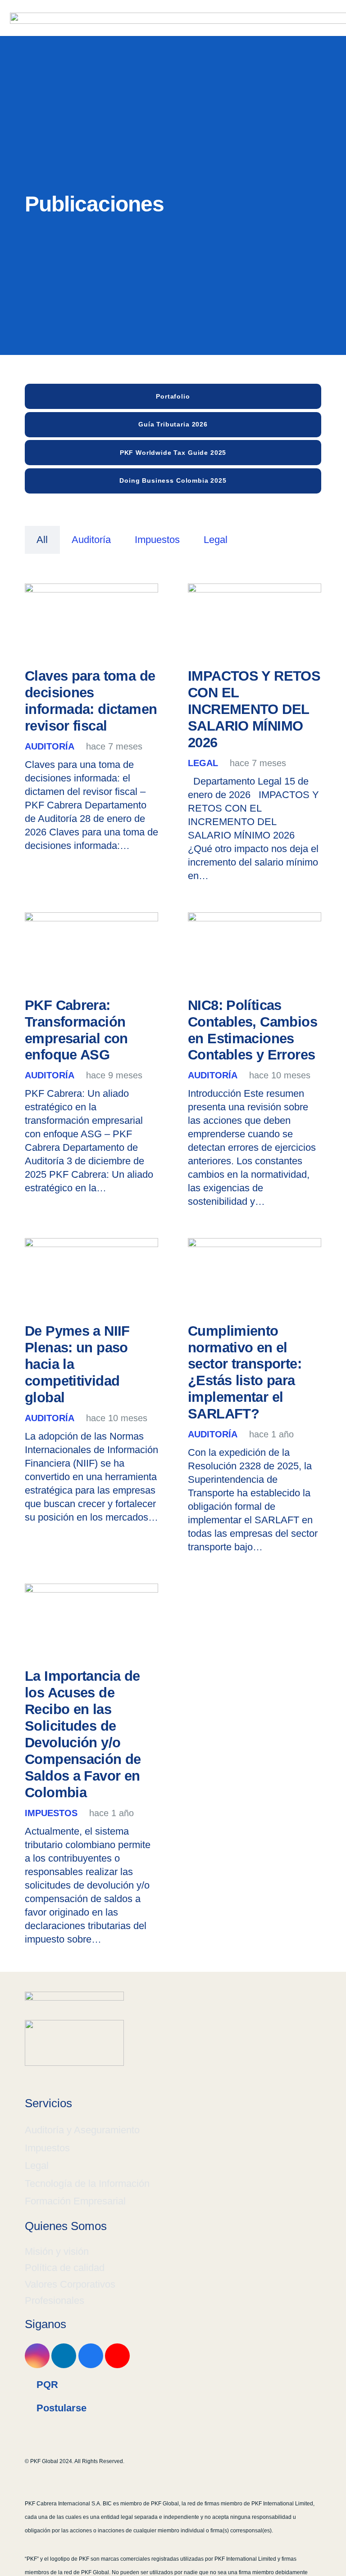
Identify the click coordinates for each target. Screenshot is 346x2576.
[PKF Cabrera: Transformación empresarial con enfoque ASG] (91, 950)
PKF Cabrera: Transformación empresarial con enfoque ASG (76, 1030)
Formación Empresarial (75, 2201)
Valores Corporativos (70, 2284)
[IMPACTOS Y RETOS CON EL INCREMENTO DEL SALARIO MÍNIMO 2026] (255, 621)
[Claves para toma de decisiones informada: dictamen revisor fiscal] (91, 621)
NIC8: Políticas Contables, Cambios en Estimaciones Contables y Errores (253, 1030)
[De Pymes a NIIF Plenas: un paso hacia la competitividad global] (91, 1276)
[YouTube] (117, 2356)
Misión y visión (57, 2251)
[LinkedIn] (64, 2356)
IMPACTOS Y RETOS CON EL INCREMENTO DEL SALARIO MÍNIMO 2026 (254, 709)
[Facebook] (91, 2356)
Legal (37, 2165)
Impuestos (47, 2148)
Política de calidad (65, 2268)
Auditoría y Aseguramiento (82, 2130)
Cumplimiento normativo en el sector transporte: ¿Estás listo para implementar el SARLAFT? (245, 1373)
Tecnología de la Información (87, 2183)
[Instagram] (37, 2356)
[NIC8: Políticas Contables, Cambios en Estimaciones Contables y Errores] (255, 950)
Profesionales (55, 2300)
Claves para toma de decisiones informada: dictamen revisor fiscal (91, 701)
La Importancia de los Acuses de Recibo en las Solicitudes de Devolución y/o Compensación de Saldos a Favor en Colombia (83, 1734)
